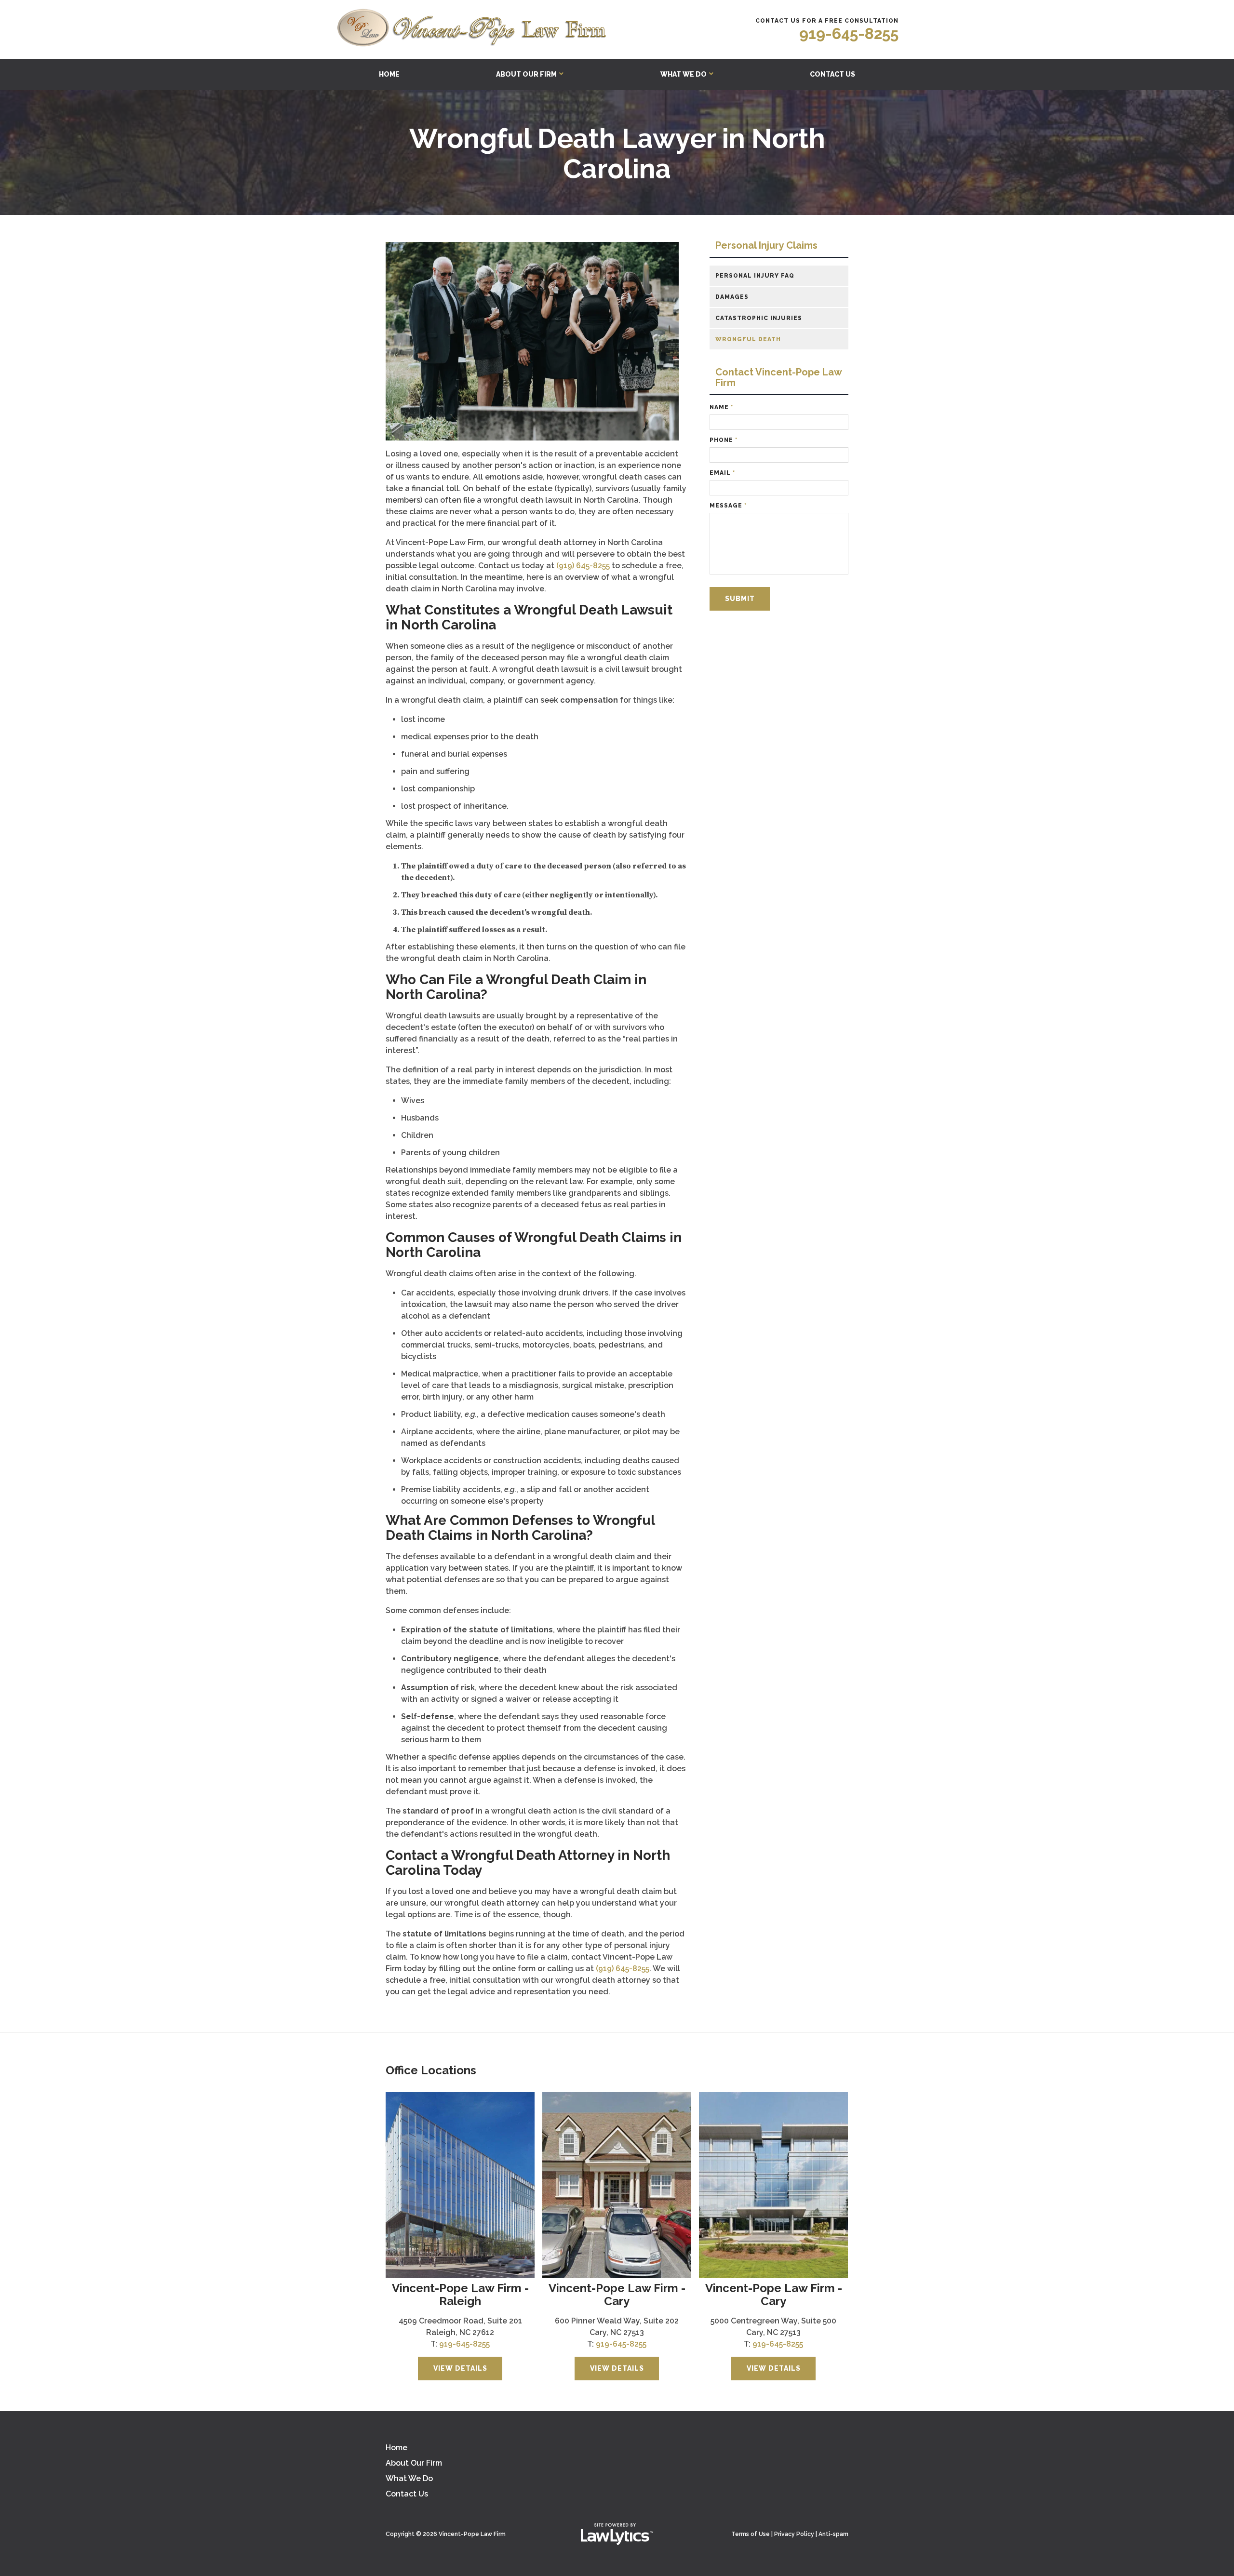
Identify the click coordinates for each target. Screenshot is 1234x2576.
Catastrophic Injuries (759, 318)
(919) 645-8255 (583, 566)
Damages (732, 297)
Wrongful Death (748, 339)
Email (722, 473)
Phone (724, 440)
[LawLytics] (617, 2534)
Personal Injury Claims (766, 246)
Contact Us (832, 74)
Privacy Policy (794, 2534)
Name (721, 407)
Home (389, 74)
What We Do (684, 74)
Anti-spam (833, 2534)
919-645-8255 (849, 33)
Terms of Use (751, 2534)
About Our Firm (526, 74)
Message (728, 506)
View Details (460, 2368)
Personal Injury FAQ (755, 276)
